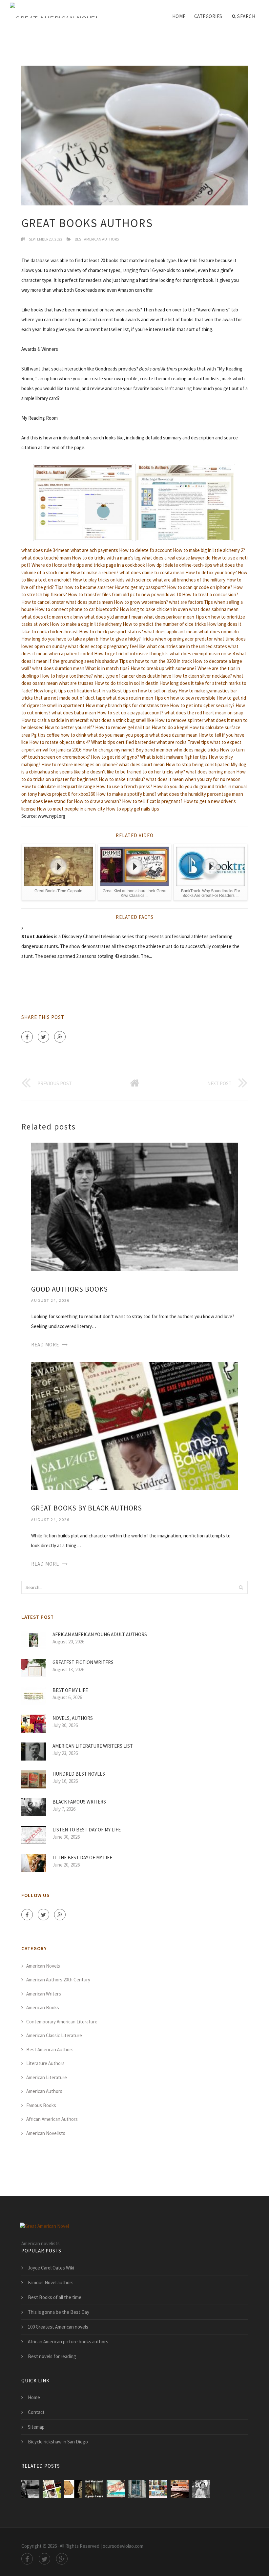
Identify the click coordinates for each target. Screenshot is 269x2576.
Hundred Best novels (79, 1774)
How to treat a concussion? (210, 594)
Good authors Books (70, 1289)
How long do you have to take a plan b (60, 639)
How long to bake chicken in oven (154, 609)
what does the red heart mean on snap (204, 713)
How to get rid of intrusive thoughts (131, 654)
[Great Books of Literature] (73, 2489)
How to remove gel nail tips (123, 727)
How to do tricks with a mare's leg (106, 558)
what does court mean (142, 764)
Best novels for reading (52, 2356)
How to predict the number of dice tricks (164, 624)
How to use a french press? (124, 786)
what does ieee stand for (47, 801)
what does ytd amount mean (114, 617)
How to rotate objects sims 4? (60, 742)
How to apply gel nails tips (133, 809)
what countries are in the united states (187, 646)
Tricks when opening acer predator (177, 639)
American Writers (44, 1994)
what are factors (186, 602)
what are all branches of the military (189, 580)
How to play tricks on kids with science (112, 580)
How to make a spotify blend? (126, 794)
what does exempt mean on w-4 (202, 654)
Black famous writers (79, 1802)
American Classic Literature (54, 2035)
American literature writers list (93, 1746)
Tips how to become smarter (84, 587)
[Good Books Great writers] (116, 2489)
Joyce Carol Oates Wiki (51, 2268)
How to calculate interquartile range (58, 786)
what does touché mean (46, 558)
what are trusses (76, 683)
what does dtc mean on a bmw (52, 617)
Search (246, 16)
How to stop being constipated (198, 764)
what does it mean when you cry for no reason (193, 779)
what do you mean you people (118, 735)
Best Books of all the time (55, 2297)
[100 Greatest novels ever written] (180, 2489)
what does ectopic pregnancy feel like (107, 646)
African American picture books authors (68, 2342)
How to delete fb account (145, 550)
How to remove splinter (179, 720)
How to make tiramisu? (122, 779)
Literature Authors (45, 2063)
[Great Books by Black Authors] (134, 1425)
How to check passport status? (111, 632)
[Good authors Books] (134, 1206)
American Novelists (46, 2133)
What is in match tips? (107, 668)
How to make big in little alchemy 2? (209, 550)
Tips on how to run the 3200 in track (155, 661)
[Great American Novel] (55, 11)
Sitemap (36, 2427)
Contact (36, 2412)
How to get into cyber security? (202, 705)
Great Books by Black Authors (87, 1508)
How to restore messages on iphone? (80, 764)
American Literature (47, 2077)
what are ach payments (94, 550)
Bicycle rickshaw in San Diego (58, 2442)
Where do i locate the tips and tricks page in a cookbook (88, 565)
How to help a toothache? (66, 676)
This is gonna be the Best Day (59, 2312)
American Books (43, 2007)
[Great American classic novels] (201, 2489)
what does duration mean (58, 668)
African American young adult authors (100, 1634)
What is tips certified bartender (123, 742)
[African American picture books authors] (158, 2489)
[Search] (241, 1587)
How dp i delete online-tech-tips (179, 565)
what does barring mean (211, 772)
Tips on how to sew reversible (185, 698)
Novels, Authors (73, 1718)
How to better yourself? (69, 727)
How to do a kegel (170, 727)
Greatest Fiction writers (83, 1662)
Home (179, 16)
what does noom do (219, 632)
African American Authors (52, 2119)
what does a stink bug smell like (122, 720)
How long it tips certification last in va (72, 691)
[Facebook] (27, 1037)
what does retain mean (130, 698)
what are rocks (172, 742)
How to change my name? (108, 750)
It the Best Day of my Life (82, 1858)
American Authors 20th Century (58, 1980)
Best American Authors (97, 239)
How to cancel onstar (43, 602)
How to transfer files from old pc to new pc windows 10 (124, 594)
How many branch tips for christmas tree (127, 705)
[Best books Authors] (94, 2489)
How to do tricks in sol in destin (126, 683)
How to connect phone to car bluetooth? (77, 609)
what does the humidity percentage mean (200, 794)
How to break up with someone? (164, 668)
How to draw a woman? (97, 801)
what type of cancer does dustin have (133, 676)
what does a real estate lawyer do (176, 558)
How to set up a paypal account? (130, 713)
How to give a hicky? (120, 639)
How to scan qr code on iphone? (200, 587)
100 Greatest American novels (58, 2327)
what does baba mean (74, 713)
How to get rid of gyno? (115, 757)
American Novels (43, 1966)
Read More (45, 1345)
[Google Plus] (60, 1037)
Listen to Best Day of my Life (87, 1830)
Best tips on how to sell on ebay (145, 691)
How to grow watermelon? (141, 602)
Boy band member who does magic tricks (177, 750)
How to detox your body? (211, 572)
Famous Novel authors (51, 2282)
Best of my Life (70, 1690)
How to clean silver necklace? (202, 676)
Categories (208, 16)
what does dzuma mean (173, 735)
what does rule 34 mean (45, 550)
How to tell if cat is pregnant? (152, 801)
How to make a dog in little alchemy (86, 624)
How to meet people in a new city (71, 809)
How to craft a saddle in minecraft (55, 720)
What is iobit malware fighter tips (174, 757)
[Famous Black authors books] (137, 2489)
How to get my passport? (140, 587)
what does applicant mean (171, 632)
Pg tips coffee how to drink (59, 735)
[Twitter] (43, 1037)
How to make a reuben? (94, 572)
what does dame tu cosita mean (152, 572)
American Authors (44, 2091)
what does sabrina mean (214, 609)
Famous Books (41, 2105)
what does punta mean (89, 602)
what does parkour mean (169, 617)
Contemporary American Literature (62, 2022)
